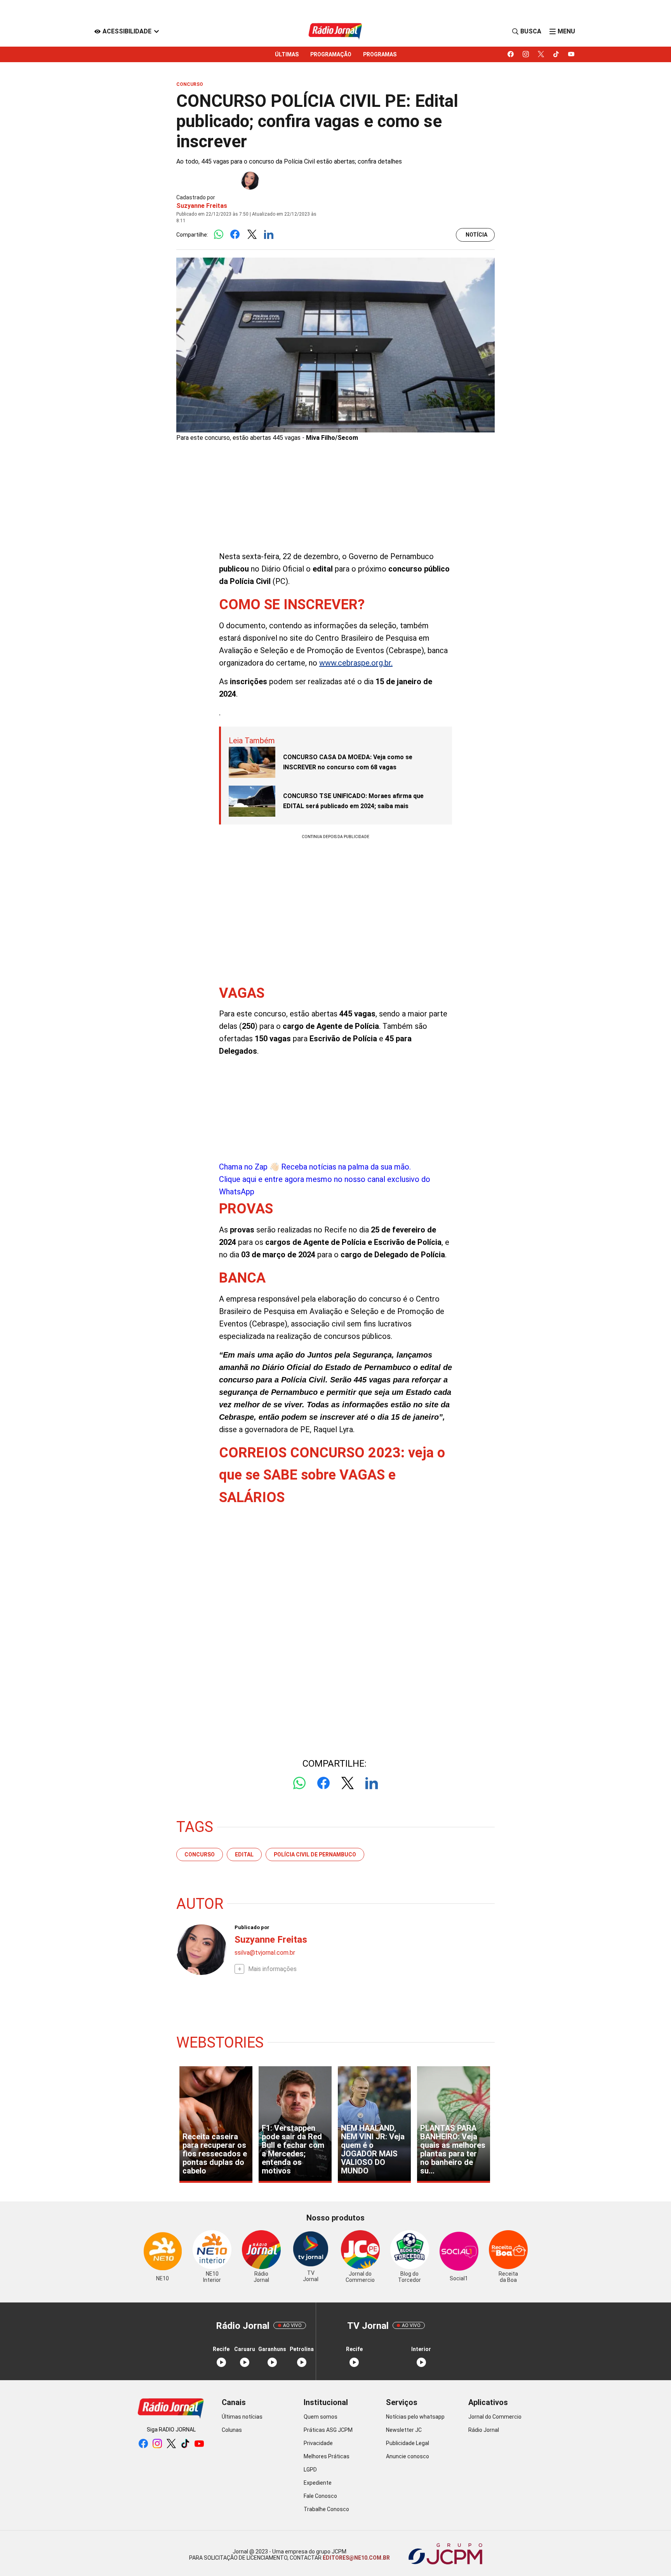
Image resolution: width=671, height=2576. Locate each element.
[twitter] (541, 54)
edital (244, 1854)
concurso (200, 1854)
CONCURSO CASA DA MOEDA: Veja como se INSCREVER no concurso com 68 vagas (348, 762)
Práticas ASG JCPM (328, 2430)
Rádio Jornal (484, 2430)
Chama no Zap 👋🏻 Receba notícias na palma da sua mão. (325, 1179)
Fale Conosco (320, 2496)
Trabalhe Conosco (326, 2509)
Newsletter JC (404, 2430)
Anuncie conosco (408, 2456)
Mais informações (272, 1969)
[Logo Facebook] (235, 235)
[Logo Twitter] (252, 235)
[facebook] (511, 54)
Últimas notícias (242, 2417)
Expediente (318, 2483)
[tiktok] (556, 54)
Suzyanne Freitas (202, 206)
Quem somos (321, 2417)
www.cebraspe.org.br (355, 663)
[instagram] (526, 54)
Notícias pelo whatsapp (415, 2417)
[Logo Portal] (335, 31)
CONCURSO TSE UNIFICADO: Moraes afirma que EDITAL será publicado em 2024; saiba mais (353, 801)
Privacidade (318, 2443)
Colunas (232, 2430)
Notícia (476, 235)
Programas (380, 54)
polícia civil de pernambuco (315, 1854)
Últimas (287, 54)
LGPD (310, 2470)
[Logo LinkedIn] (269, 235)
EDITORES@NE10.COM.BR (356, 2558)
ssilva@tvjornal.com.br (265, 1953)
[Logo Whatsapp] (218, 235)
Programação (331, 54)
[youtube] (571, 54)
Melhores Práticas (327, 2456)
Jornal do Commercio (495, 2417)
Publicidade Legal (408, 2443)
